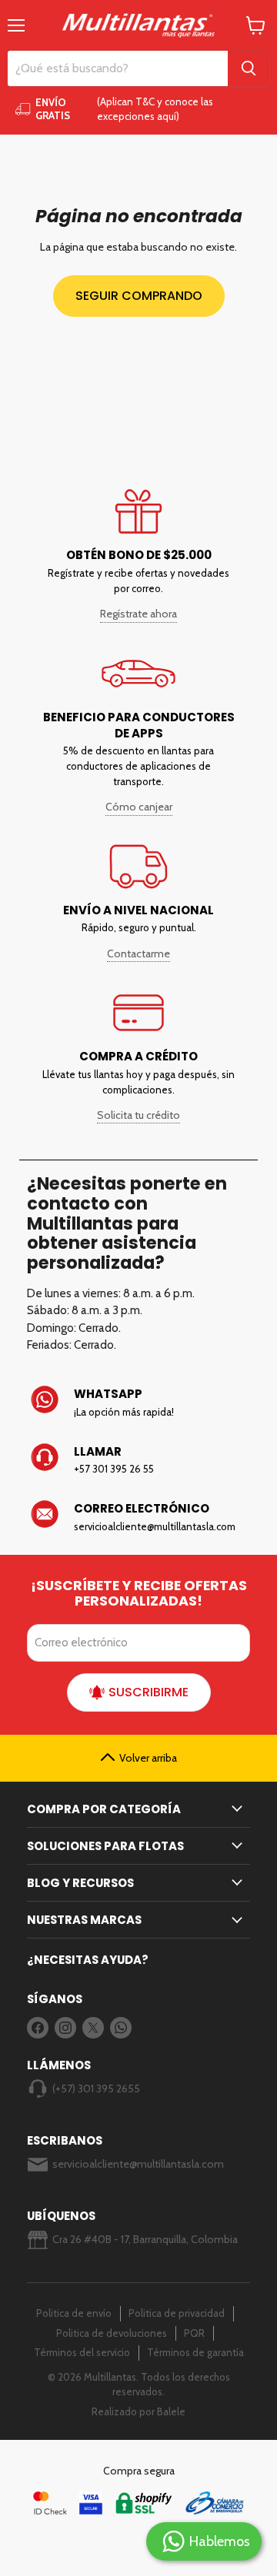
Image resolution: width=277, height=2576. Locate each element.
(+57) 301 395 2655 (96, 2088)
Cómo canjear (139, 807)
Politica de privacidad (177, 2313)
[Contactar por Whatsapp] (145, 1403)
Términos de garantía (195, 2352)
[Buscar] (249, 68)
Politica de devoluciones (112, 2333)
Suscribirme (149, 1692)
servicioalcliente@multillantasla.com (138, 2164)
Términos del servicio (82, 2352)
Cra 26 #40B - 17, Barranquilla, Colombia (145, 2239)
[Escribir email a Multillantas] (145, 1517)
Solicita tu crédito (138, 1115)
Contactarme (138, 954)
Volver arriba (148, 1758)
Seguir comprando (139, 296)
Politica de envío (74, 2313)
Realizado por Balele (138, 2411)
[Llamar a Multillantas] (145, 1460)
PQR (194, 2333)
